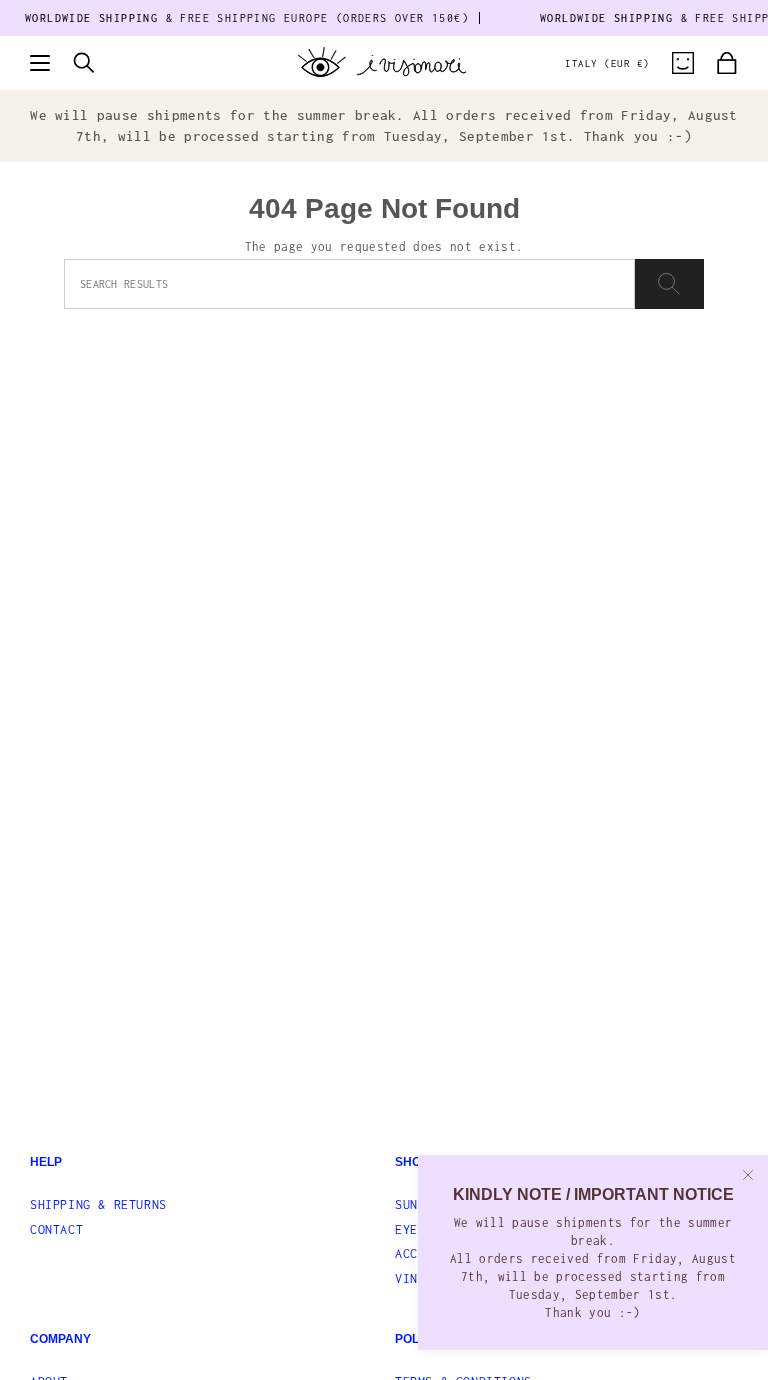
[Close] (748, 1175)
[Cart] (727, 63)
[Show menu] (40, 63)
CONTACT (56, 1229)
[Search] (669, 284)
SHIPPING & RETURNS (98, 1204)
